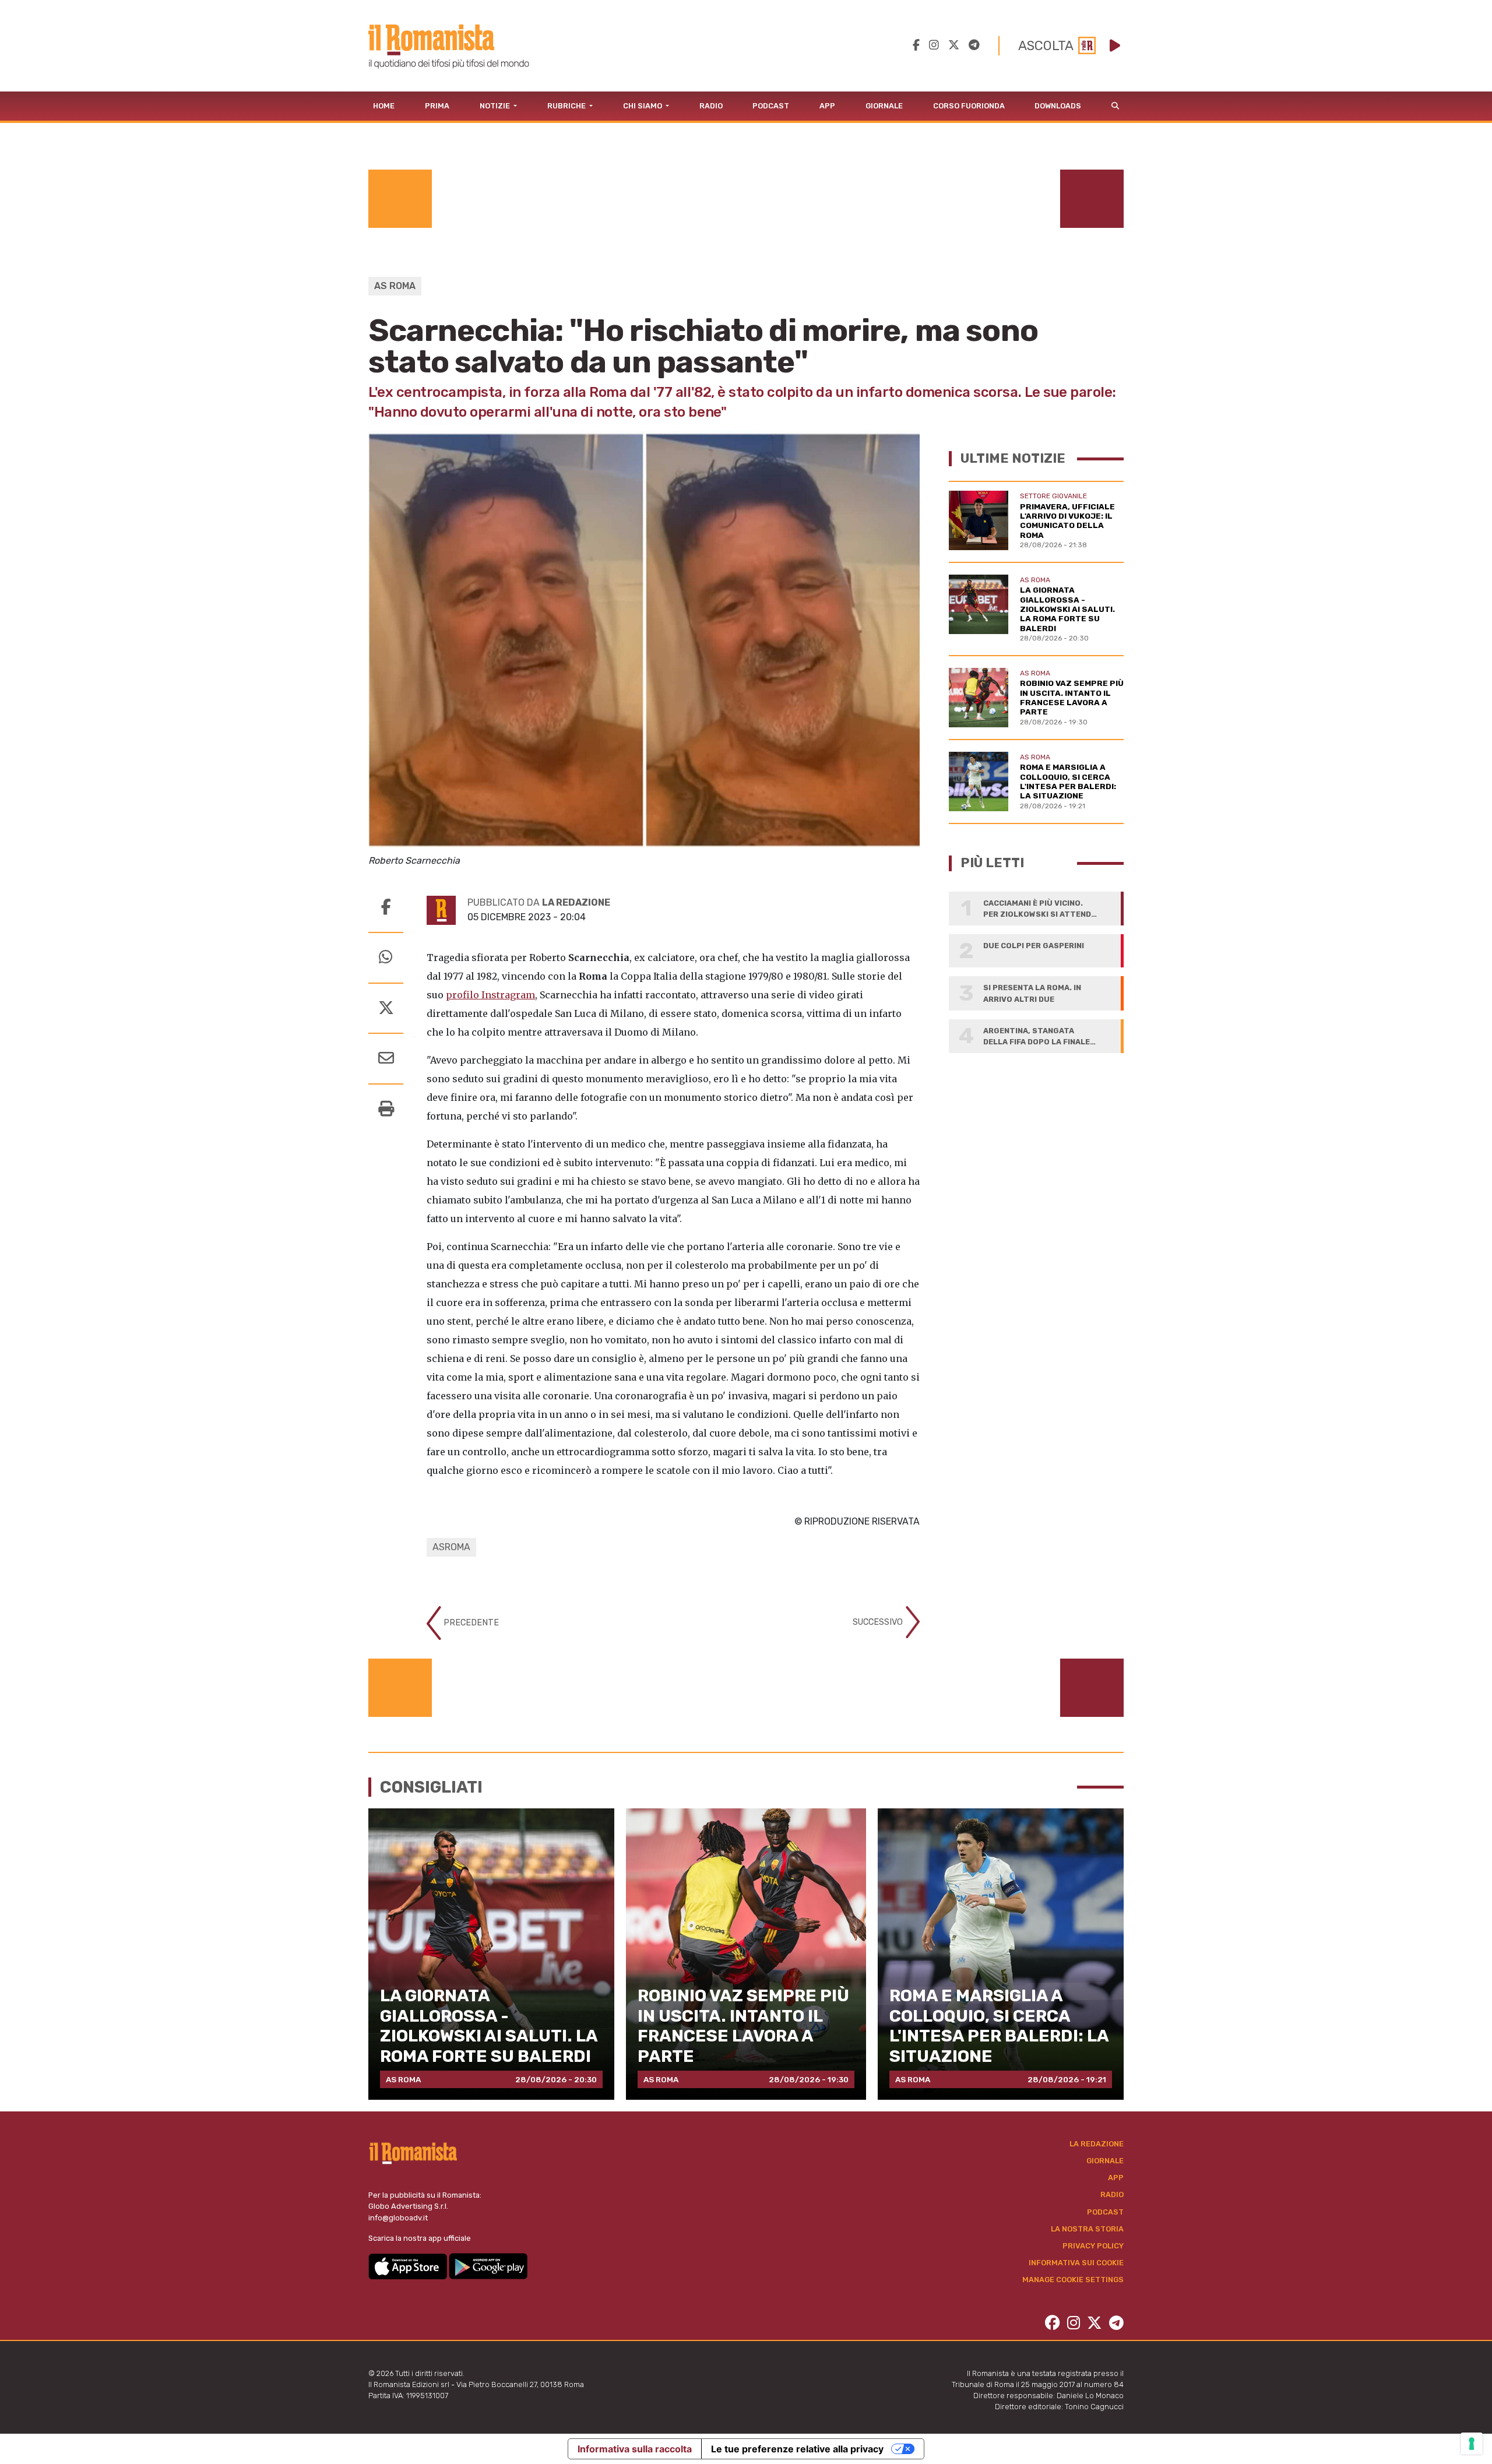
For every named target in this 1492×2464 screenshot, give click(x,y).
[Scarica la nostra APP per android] (488, 2266)
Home (384, 106)
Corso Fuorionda (969, 106)
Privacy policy (1093, 2246)
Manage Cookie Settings (1073, 2280)
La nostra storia (1087, 2229)
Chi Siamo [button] (643, 106)
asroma (451, 1547)
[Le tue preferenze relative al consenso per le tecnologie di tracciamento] (1472, 2444)
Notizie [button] (496, 106)
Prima (437, 106)
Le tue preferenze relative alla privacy (797, 2449)
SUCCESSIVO (879, 1622)
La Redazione (1097, 2144)
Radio (711, 106)
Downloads (1058, 106)
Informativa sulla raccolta (635, 2449)
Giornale (884, 106)
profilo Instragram (490, 995)
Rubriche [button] (567, 106)
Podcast (771, 106)
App (827, 106)
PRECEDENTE (470, 1622)
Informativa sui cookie (1076, 2263)
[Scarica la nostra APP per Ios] (409, 2266)
